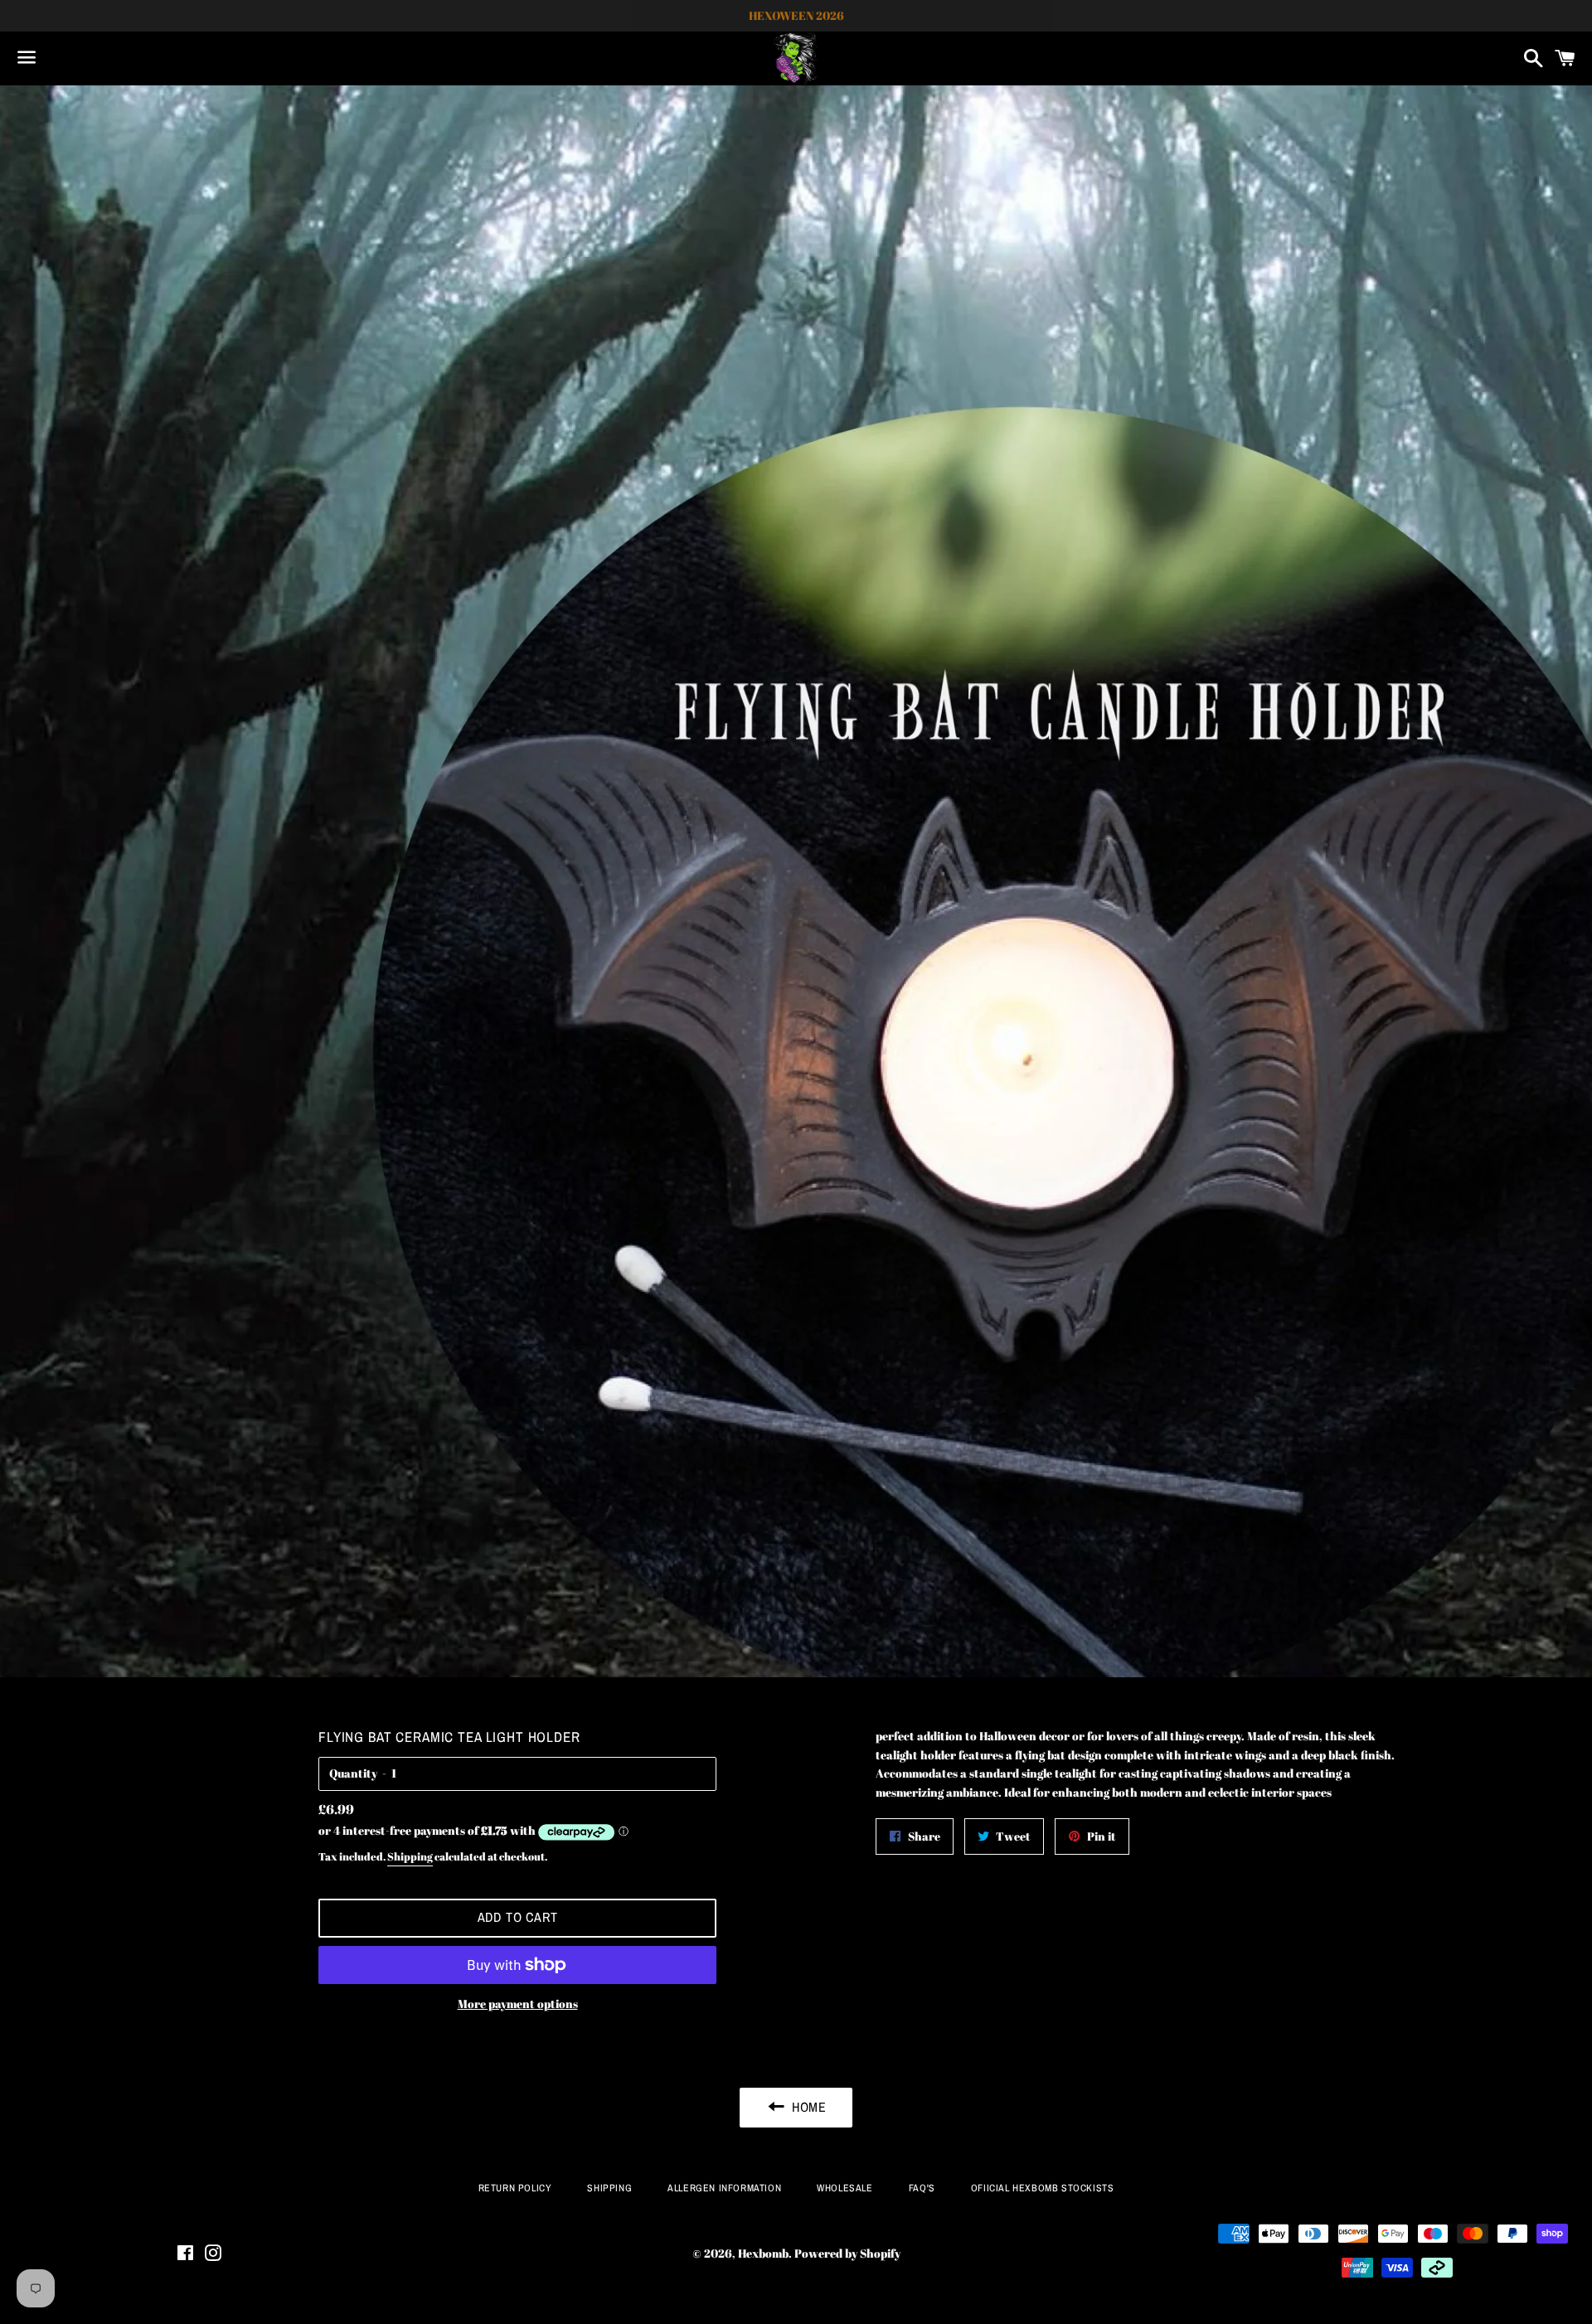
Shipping (410, 1856)
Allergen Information (724, 2188)
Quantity (353, 1773)
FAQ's (922, 2188)
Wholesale (845, 2188)
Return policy (515, 2188)
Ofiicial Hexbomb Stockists (1043, 2188)
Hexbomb (763, 2253)
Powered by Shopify (847, 2253)
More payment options (518, 2004)
